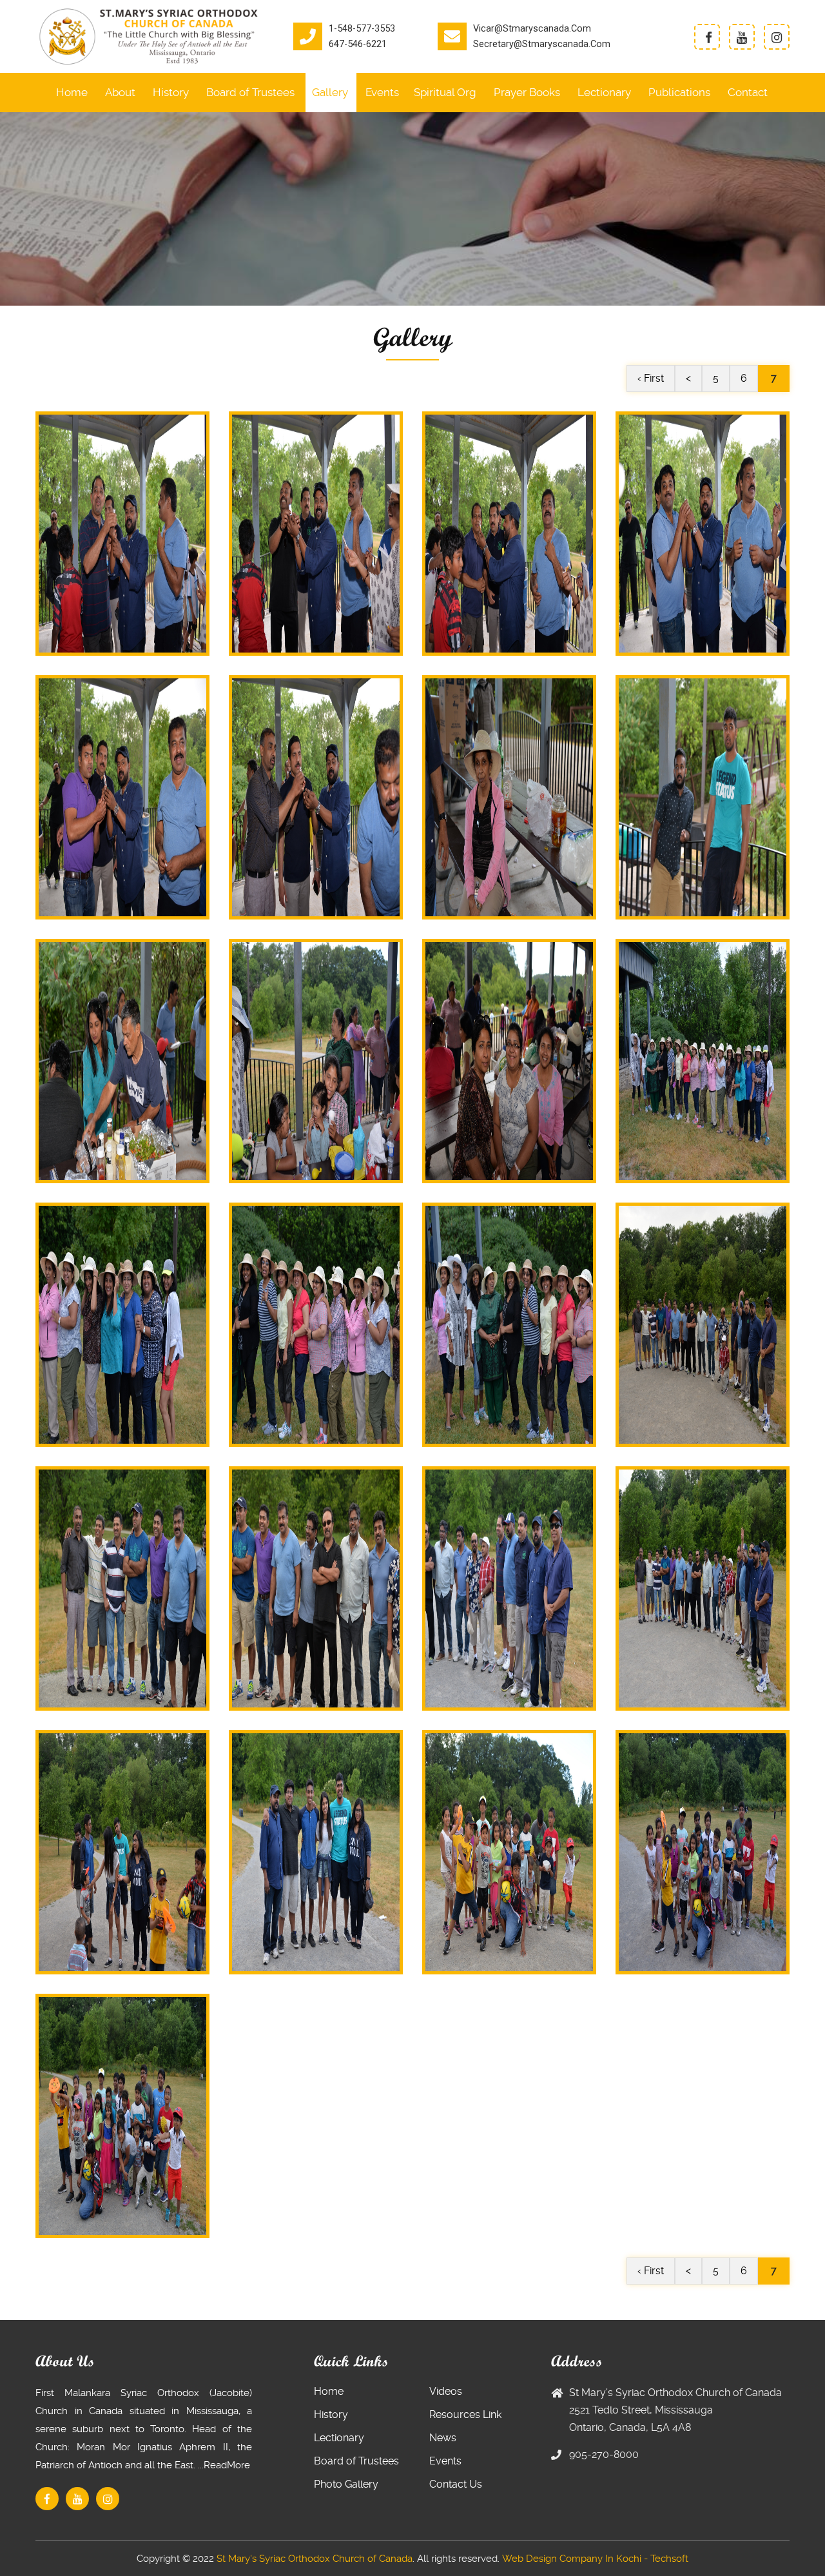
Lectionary (604, 92)
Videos (446, 2391)
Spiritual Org (445, 92)
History (171, 92)
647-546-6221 (358, 44)
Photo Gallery (346, 2484)
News (443, 2438)
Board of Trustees (250, 92)
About (120, 92)
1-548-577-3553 (362, 29)
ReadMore (227, 2465)
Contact (748, 92)
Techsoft (669, 2559)
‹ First (651, 378)
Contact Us (456, 2484)
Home (72, 92)
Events (382, 92)
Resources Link (465, 2414)
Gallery (330, 92)
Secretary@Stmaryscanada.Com (542, 44)
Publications (679, 92)
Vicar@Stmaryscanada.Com (532, 29)
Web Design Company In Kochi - (575, 2559)
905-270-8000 (604, 2454)
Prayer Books (527, 92)
